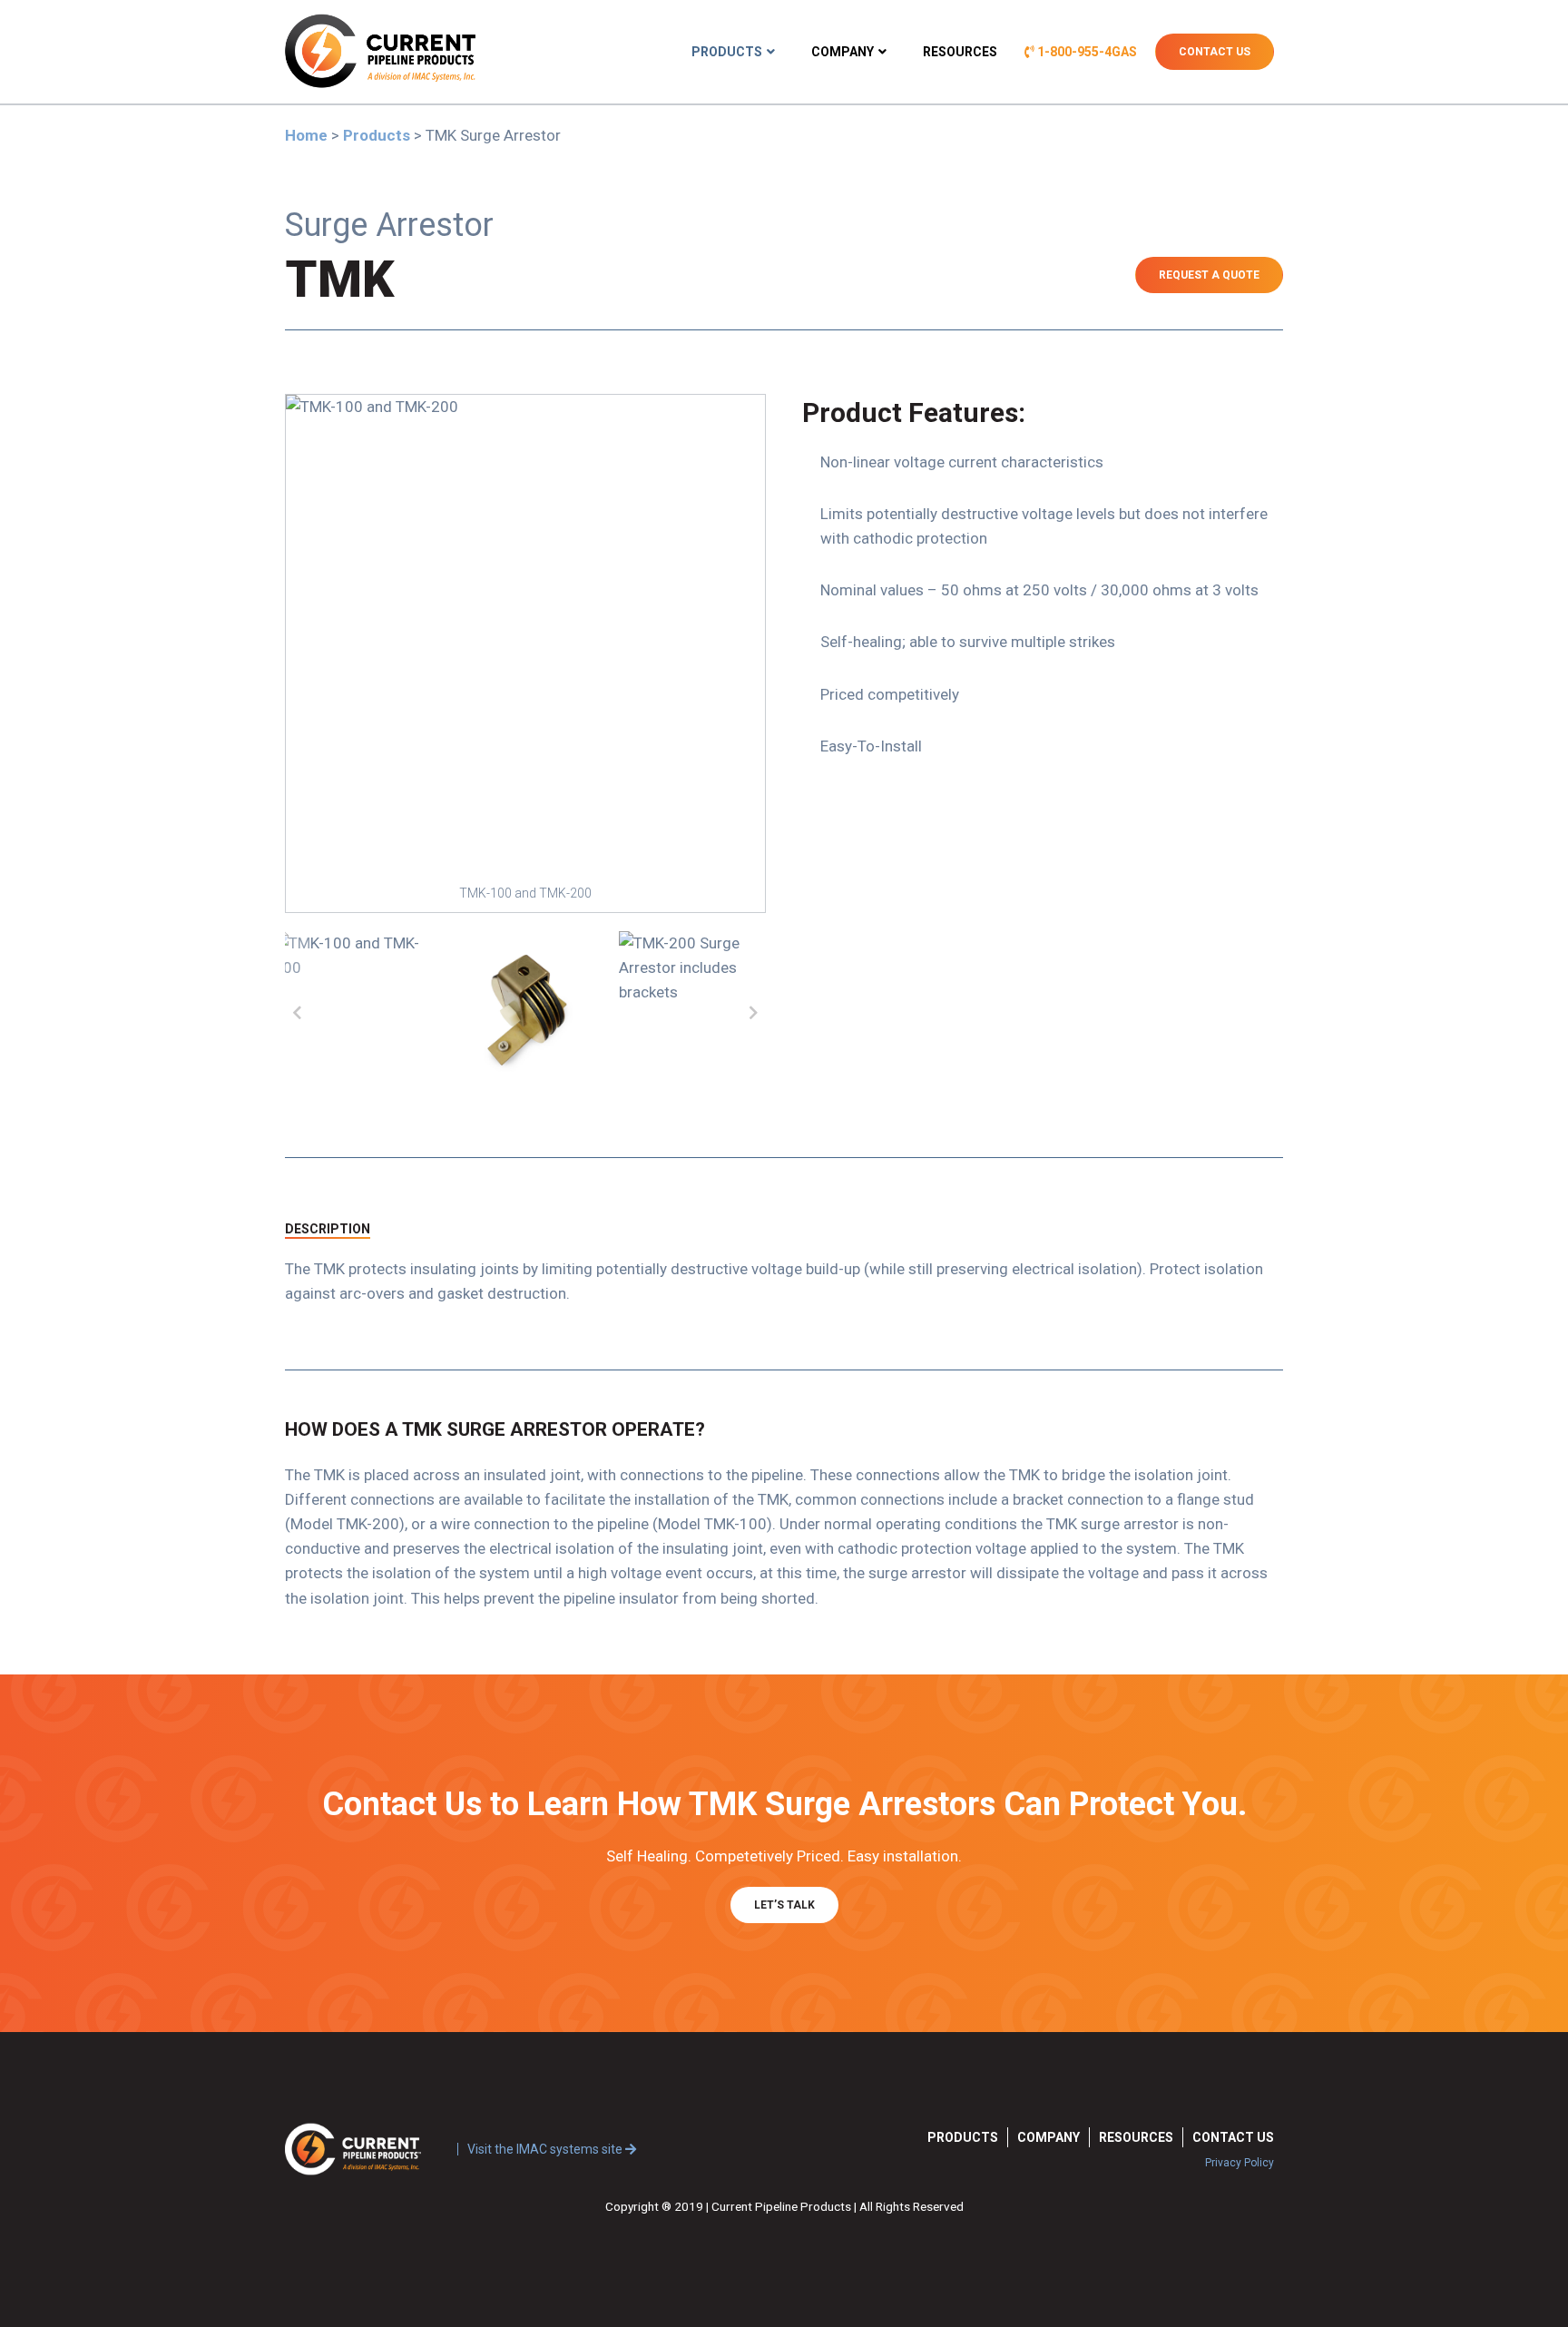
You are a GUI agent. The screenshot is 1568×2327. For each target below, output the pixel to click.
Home (306, 135)
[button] (297, 1010)
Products (727, 52)
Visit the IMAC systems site (546, 2149)
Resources (960, 52)
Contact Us (1215, 52)
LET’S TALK (784, 1905)
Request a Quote (1209, 275)
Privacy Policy (1240, 2163)
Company (843, 52)
